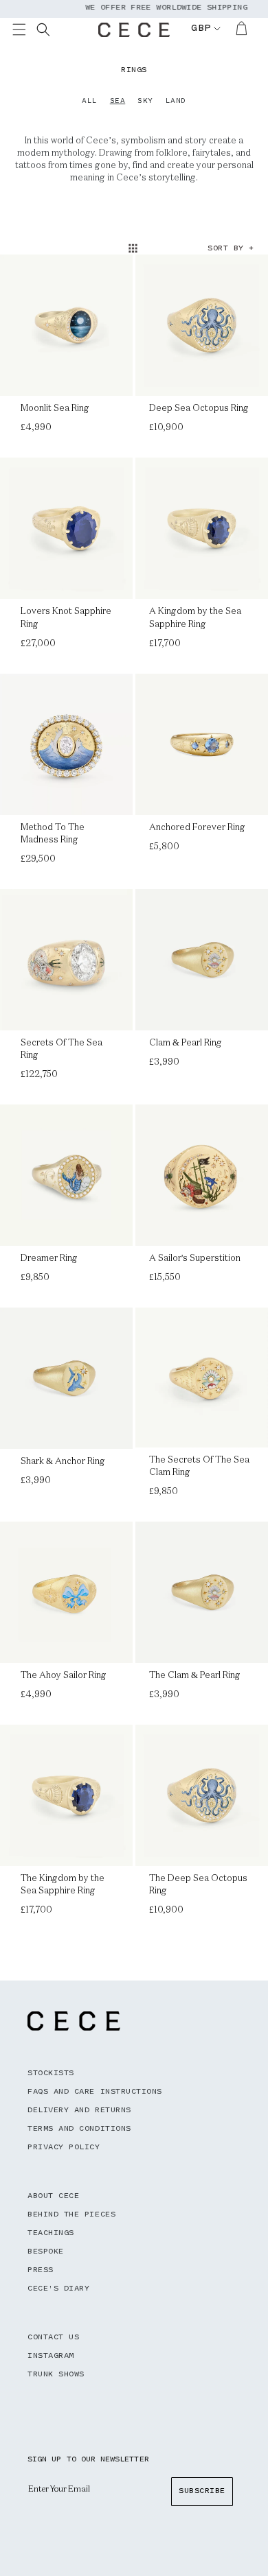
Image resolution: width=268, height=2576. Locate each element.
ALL (90, 102)
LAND (176, 102)
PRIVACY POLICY (64, 2148)
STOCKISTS (51, 2073)
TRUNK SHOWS (56, 2375)
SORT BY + (231, 249)
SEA (118, 102)
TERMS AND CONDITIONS (79, 2129)
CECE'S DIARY (58, 2289)
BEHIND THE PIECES (71, 2215)
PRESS (41, 2270)
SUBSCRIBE (202, 2491)
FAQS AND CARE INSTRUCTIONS (95, 2092)
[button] (27, 32)
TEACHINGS (51, 2233)
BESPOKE (46, 2252)
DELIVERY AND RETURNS (79, 2111)
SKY (145, 102)
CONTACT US (53, 2338)
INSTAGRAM (51, 2356)
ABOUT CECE (53, 2196)
